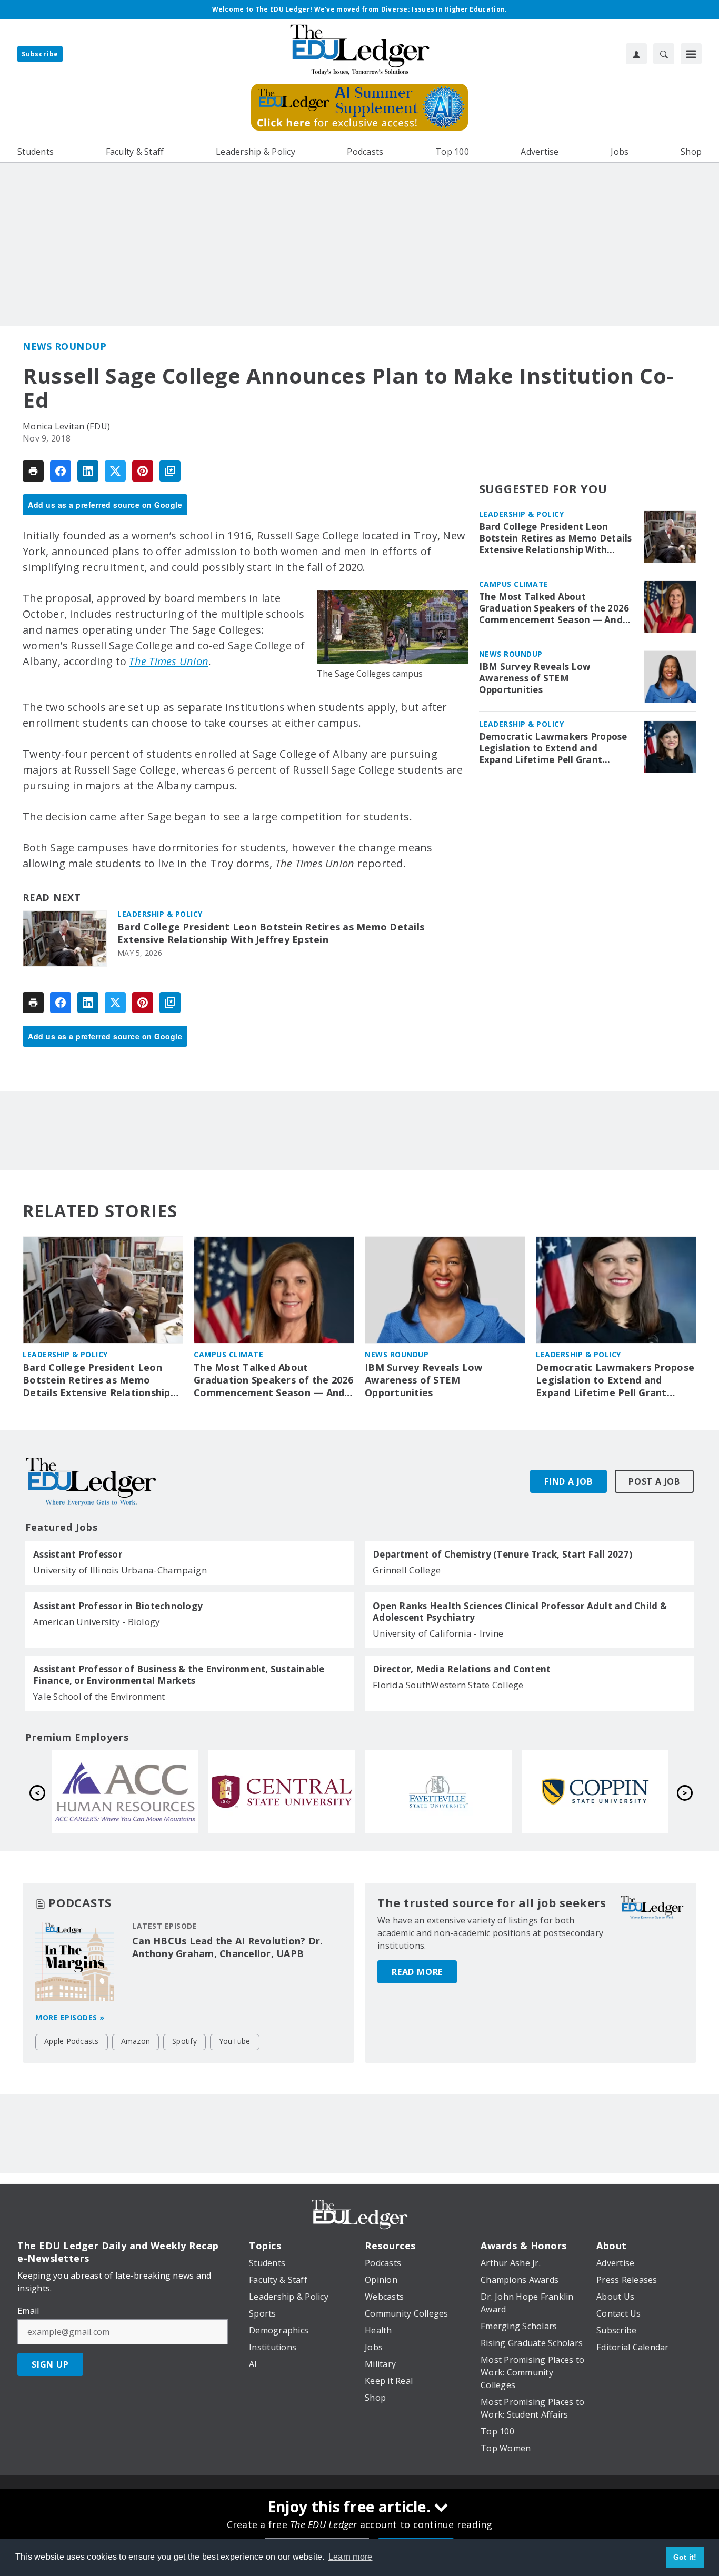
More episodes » (70, 2017)
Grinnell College (407, 1570)
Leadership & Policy (160, 914)
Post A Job (654, 1481)
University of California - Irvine (438, 1633)
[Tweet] (115, 471)
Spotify (184, 2041)
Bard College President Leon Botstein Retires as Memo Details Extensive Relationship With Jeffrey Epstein (271, 933)
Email (28, 2311)
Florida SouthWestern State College (448, 1685)
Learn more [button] (351, 2557)
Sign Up (50, 2364)
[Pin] (143, 471)
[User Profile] (636, 54)
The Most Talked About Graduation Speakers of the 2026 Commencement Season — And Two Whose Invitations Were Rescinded (554, 608)
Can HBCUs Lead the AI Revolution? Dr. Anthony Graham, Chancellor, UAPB (227, 1947)
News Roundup (64, 346)
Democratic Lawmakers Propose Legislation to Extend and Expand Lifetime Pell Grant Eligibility (553, 748)
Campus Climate (514, 584)
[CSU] (282, 1791)
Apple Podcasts (72, 2041)
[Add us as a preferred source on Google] (170, 471)
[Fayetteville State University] (125, 1791)
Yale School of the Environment (99, 1696)
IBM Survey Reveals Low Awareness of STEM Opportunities (535, 678)
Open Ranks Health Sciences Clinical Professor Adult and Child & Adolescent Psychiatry (520, 1612)
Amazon (136, 2041)
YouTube (235, 2041)
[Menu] (691, 54)
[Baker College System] (438, 1791)
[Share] (61, 471)
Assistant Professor (78, 1555)
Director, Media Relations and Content (462, 1669)
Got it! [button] (685, 2557)
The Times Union (169, 661)
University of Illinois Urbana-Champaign (120, 1570)
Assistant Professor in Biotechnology (118, 1606)
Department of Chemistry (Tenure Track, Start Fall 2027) (502, 1555)
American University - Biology (97, 1622)
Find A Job (568, 1481)
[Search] (664, 54)
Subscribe (40, 54)
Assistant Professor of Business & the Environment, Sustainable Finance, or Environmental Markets (179, 1675)
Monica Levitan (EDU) (66, 426)
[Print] (33, 471)
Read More (417, 1972)
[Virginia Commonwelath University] (595, 1791)
